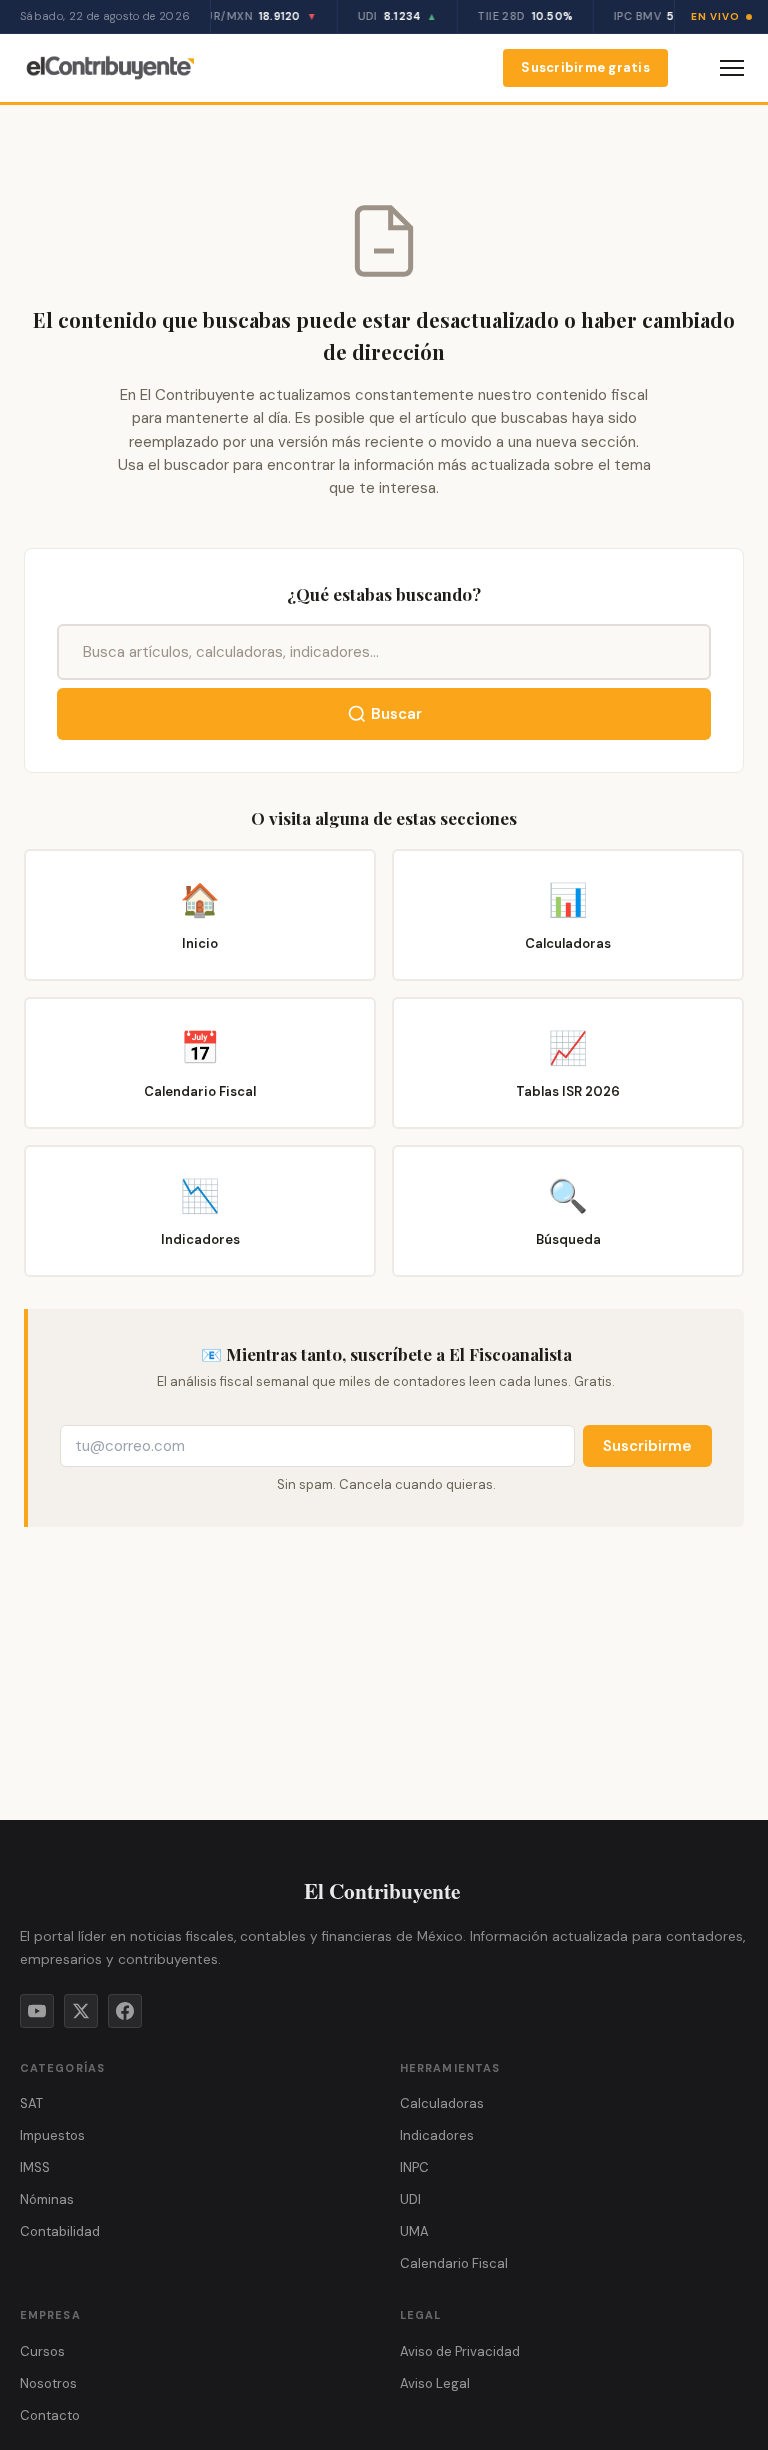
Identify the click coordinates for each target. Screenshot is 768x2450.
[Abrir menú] (732, 68)
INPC (414, 2167)
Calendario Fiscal (454, 2263)
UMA (414, 2231)
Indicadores (437, 2135)
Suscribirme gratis (585, 67)
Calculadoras (442, 2103)
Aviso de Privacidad (460, 2351)
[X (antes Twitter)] (81, 2011)
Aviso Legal (435, 2383)
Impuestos (52, 2135)
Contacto (50, 2415)
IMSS (35, 2167)
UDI (410, 2199)
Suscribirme (647, 1446)
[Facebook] (125, 2011)
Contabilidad (60, 2231)
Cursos (42, 2351)
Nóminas (47, 2199)
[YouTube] (37, 2011)
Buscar (396, 714)
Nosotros (48, 2383)
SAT (31, 2103)
